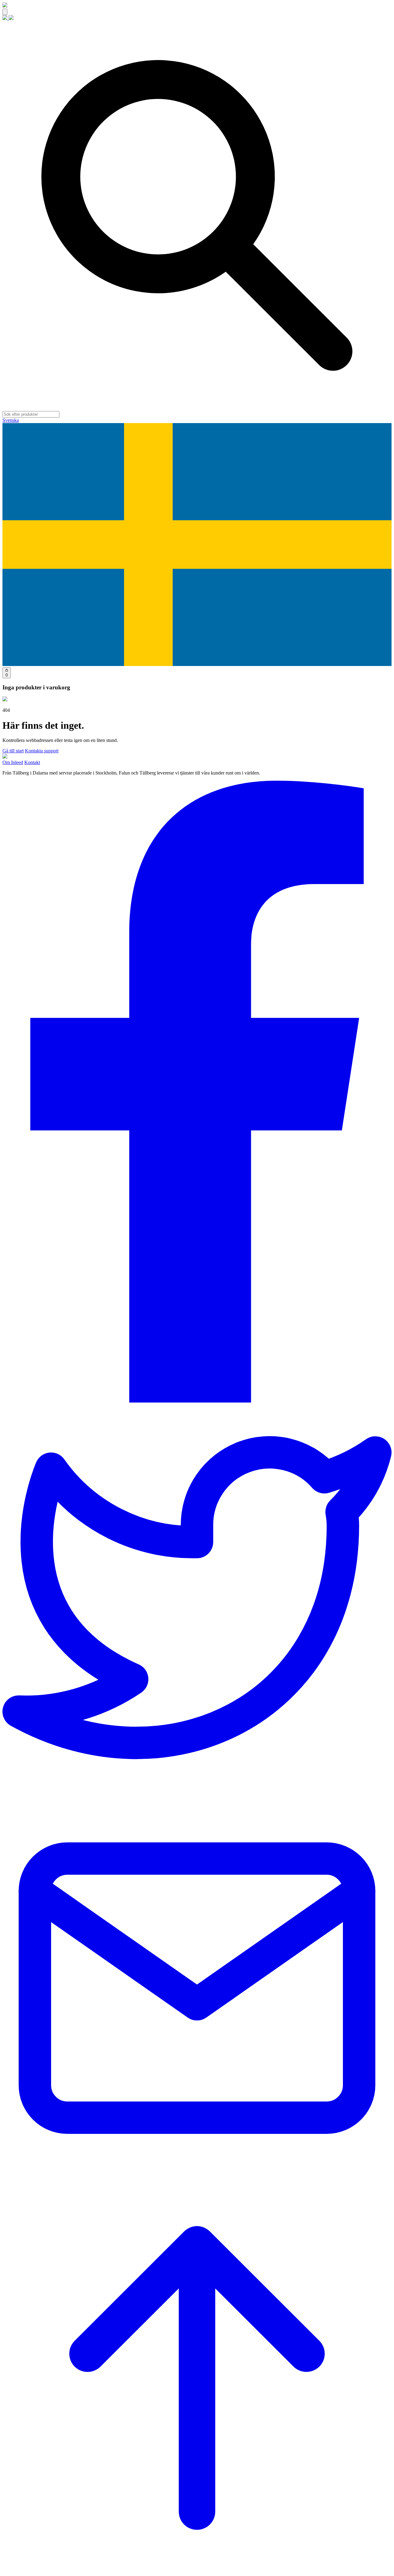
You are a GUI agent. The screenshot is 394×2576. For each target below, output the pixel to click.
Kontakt (32, 762)
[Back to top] (197, 2571)
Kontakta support (42, 751)
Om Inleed (13, 762)
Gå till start (13, 751)
